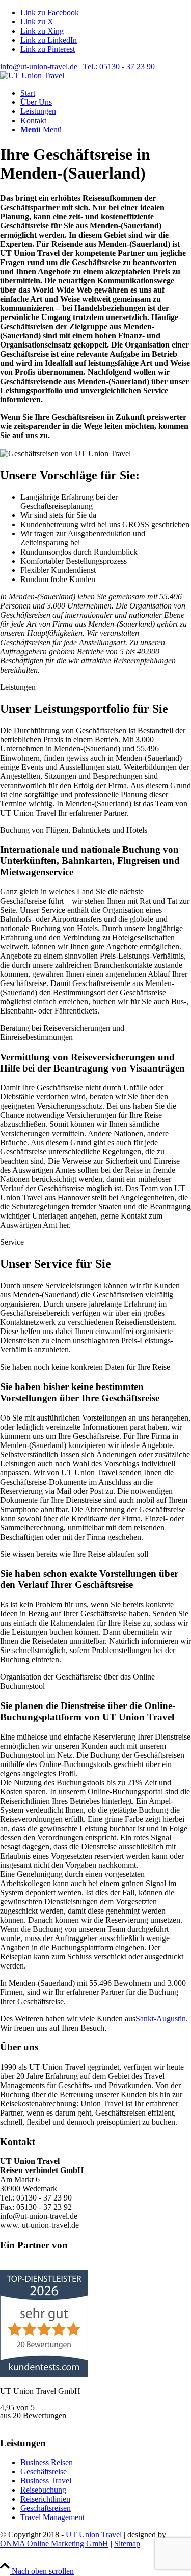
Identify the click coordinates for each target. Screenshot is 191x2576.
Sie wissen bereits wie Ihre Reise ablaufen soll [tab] (74, 1554)
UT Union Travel (94, 2535)
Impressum (18, 2553)
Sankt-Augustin (161, 2019)
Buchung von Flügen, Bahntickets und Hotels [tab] (74, 830)
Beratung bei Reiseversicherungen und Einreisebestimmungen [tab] (62, 1033)
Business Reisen (47, 2462)
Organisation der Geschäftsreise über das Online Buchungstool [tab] (77, 1681)
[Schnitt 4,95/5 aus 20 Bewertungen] (44, 2374)
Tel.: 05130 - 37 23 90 (119, 66)
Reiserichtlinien (45, 2499)
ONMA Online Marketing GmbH (54, 2544)
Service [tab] (12, 1242)
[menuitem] (106, 93)
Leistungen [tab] (18, 687)
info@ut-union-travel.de (40, 66)
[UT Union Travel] (32, 76)
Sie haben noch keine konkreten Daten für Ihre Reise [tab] (85, 1367)
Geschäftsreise (44, 2471)
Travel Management (52, 2517)
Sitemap (127, 2544)
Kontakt (54, 2553)
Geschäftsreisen (46, 2508)
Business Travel (46, 2481)
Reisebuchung (43, 2490)
